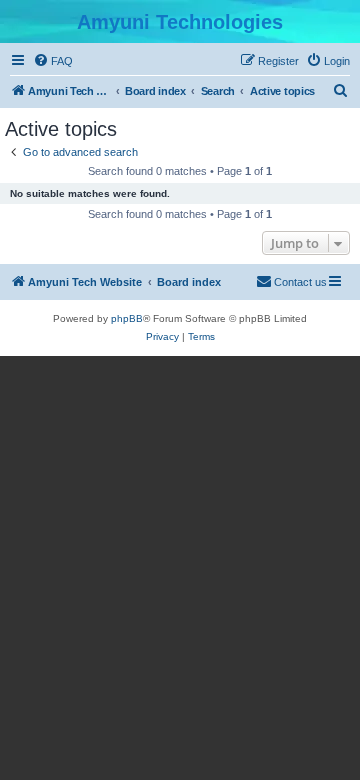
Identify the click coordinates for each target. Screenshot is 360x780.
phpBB (127, 318)
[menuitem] (53, 61)
